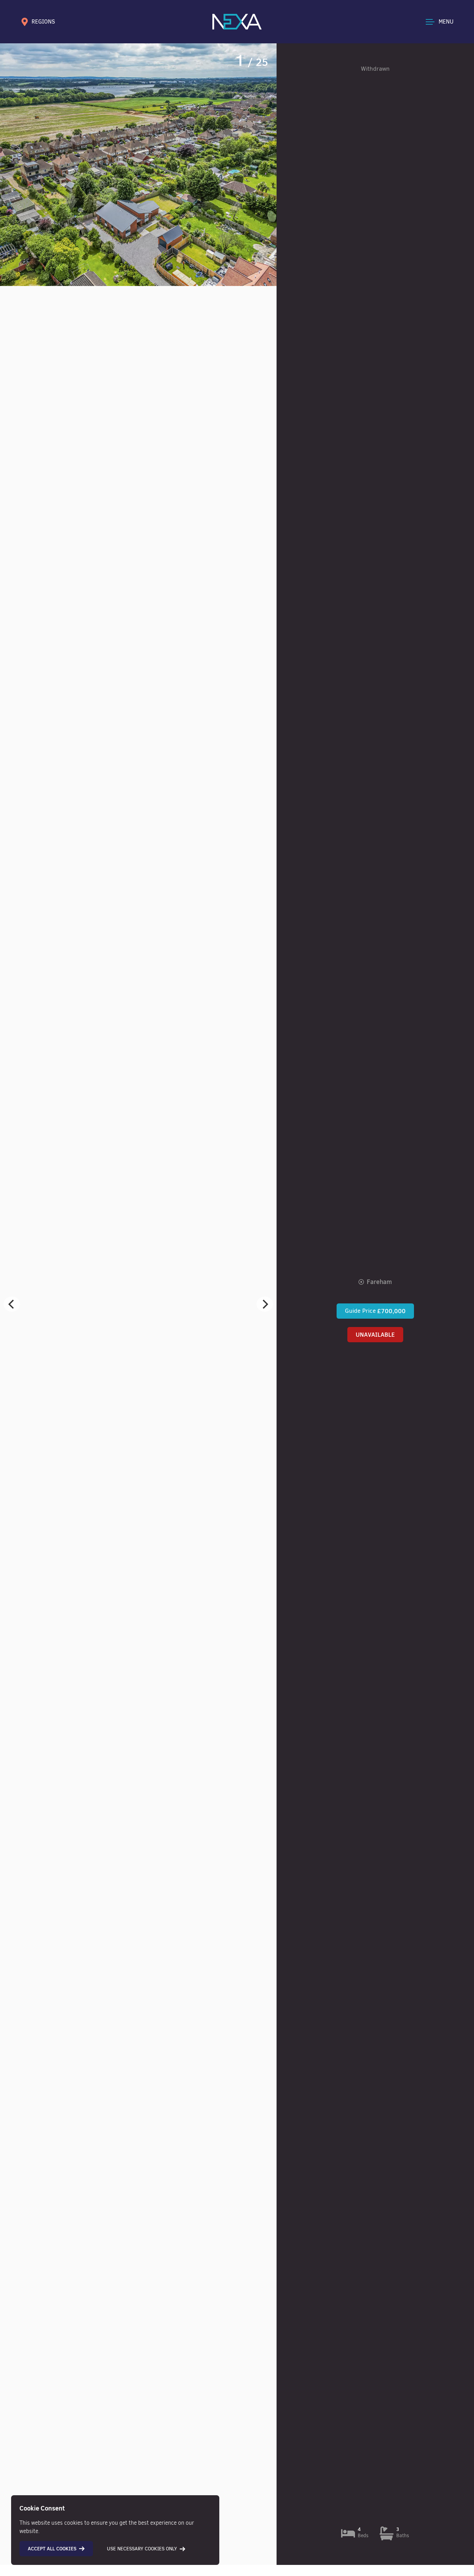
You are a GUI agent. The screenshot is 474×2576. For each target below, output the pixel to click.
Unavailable (375, 1335)
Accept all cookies (52, 2549)
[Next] (265, 1304)
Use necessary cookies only (142, 2549)
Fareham (379, 1282)
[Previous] (12, 1304)
